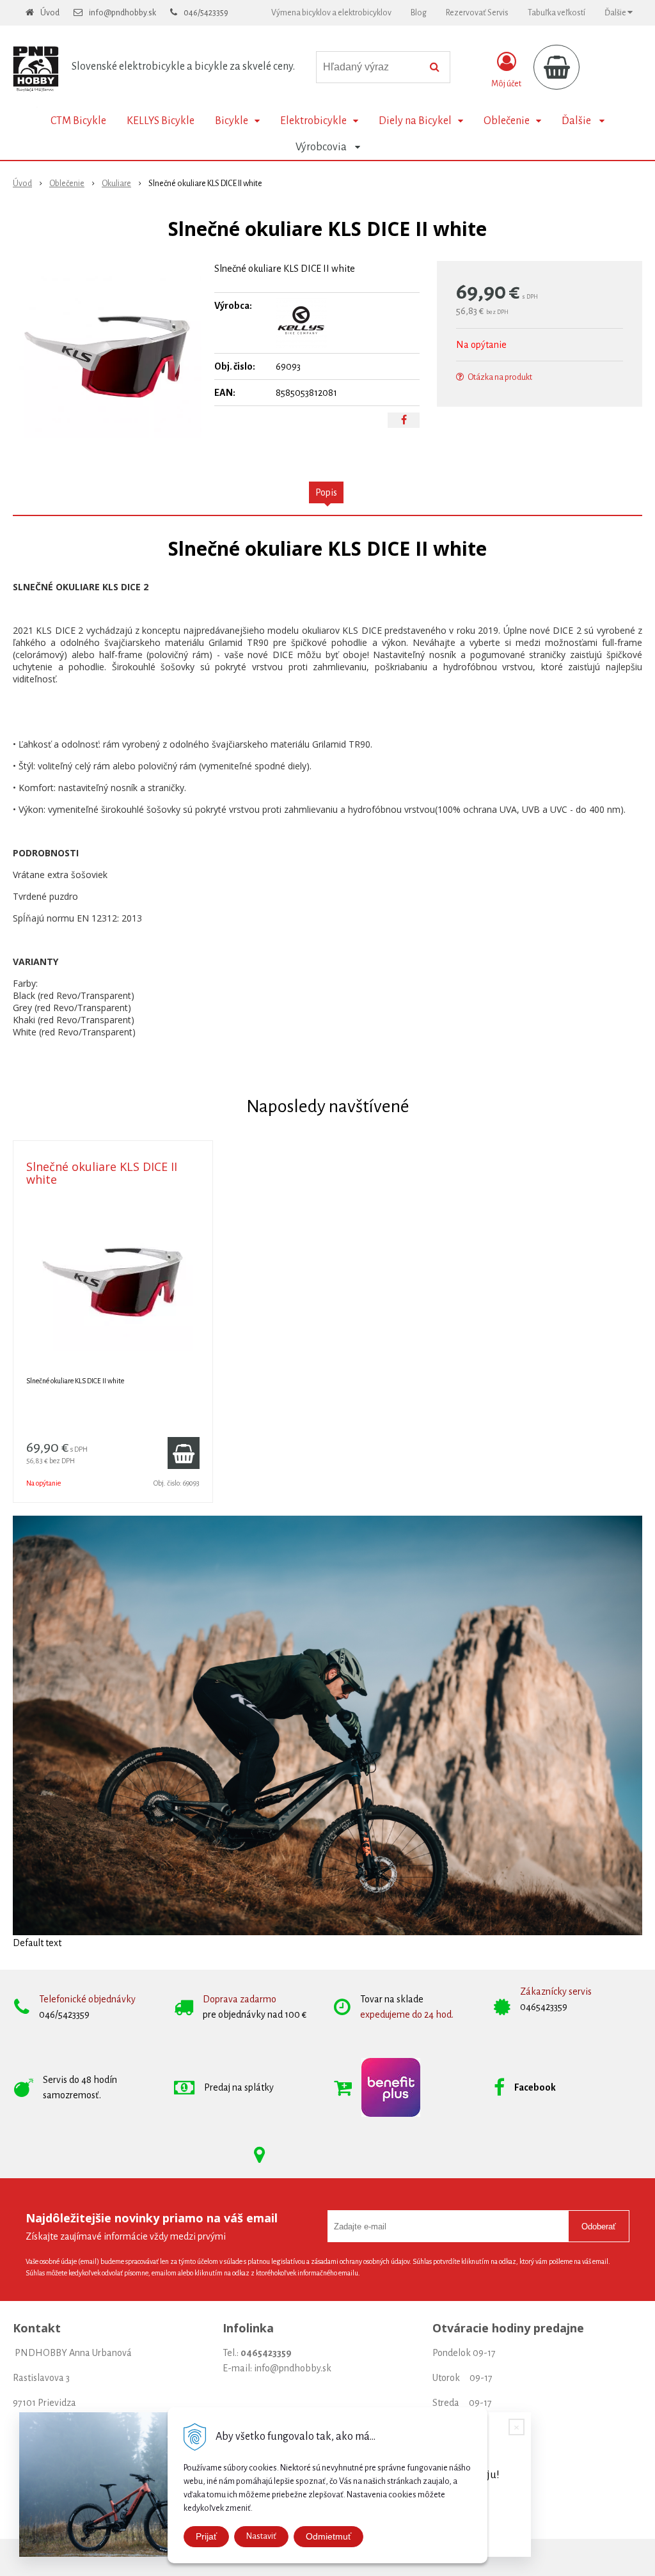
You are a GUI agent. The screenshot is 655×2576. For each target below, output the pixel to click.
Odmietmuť (328, 2536)
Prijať (206, 2536)
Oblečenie (67, 184)
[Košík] (556, 67)
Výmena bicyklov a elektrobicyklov (331, 13)
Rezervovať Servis (477, 13)
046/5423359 (206, 13)
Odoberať (599, 2227)
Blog (419, 13)
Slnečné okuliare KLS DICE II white (102, 1173)
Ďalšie (616, 13)
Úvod (50, 13)
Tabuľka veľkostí (556, 13)
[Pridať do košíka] (184, 1453)
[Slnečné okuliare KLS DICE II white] (107, 357)
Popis (326, 492)
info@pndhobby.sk (122, 13)
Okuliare (116, 184)
